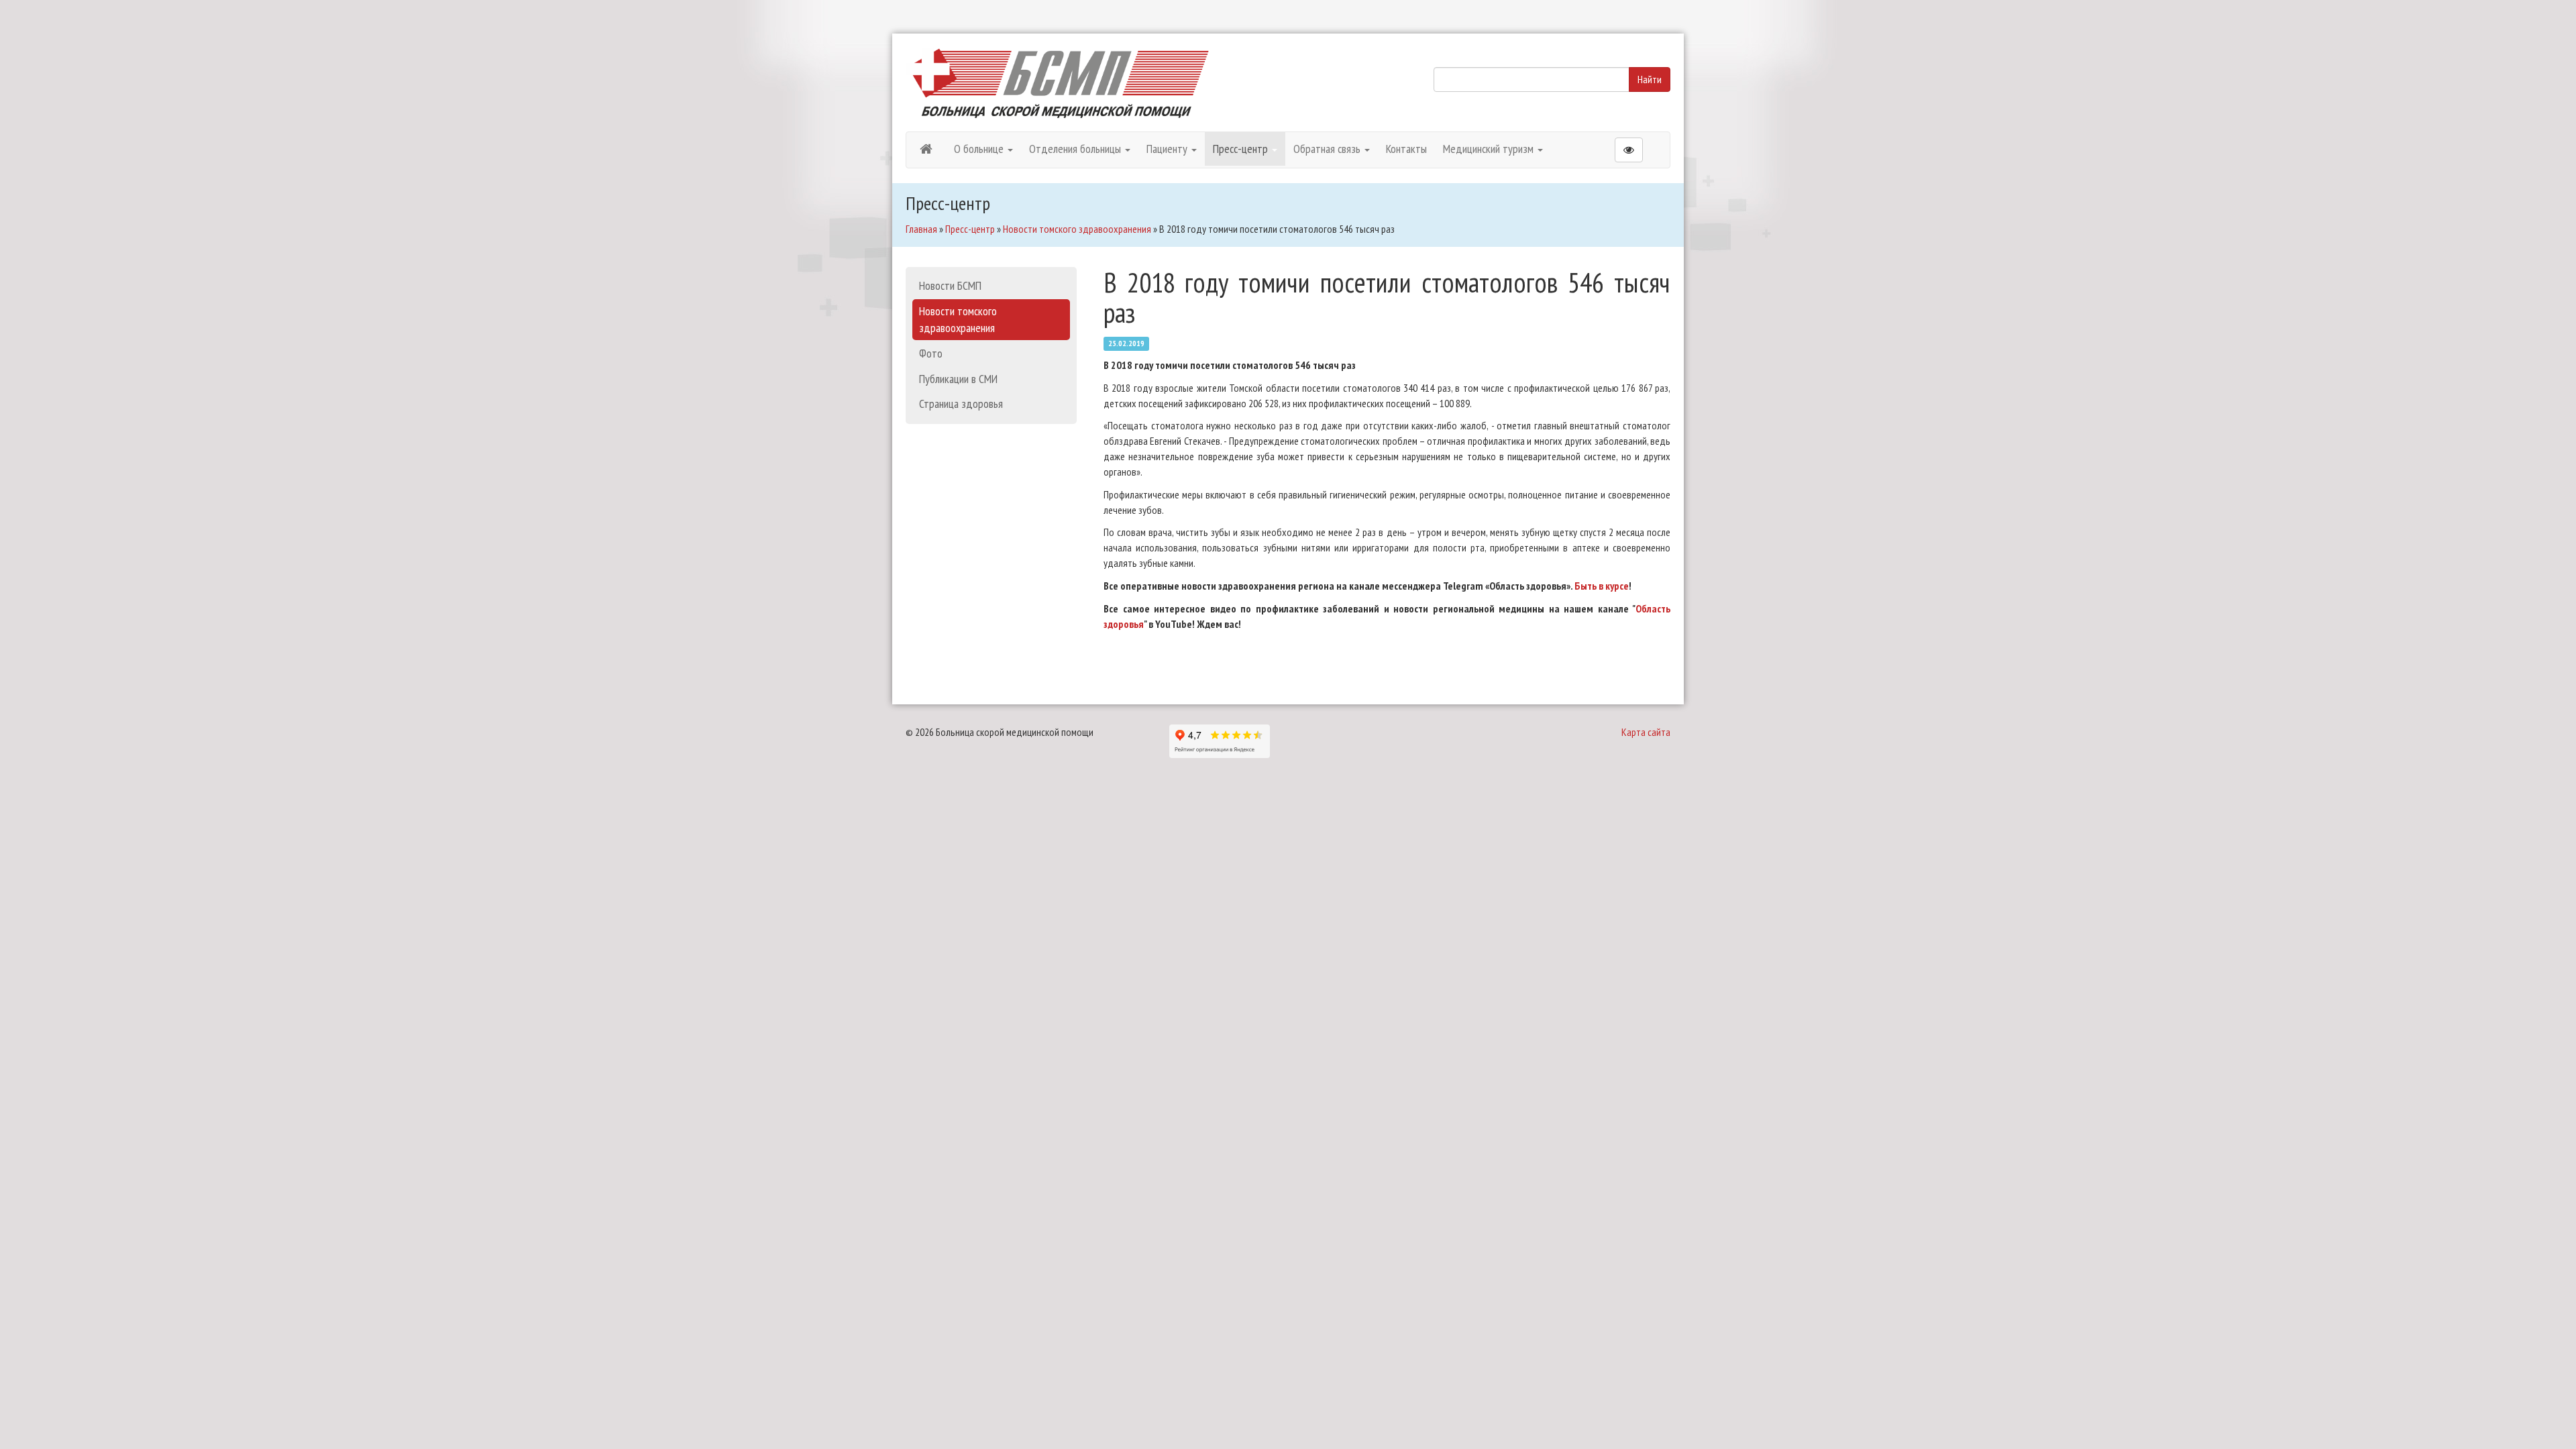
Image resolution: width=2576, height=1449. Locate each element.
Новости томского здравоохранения (1077, 229)
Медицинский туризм (1490, 149)
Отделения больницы (1076, 149)
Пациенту (1168, 149)
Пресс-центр (1242, 149)
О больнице (980, 149)
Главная (921, 229)
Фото (931, 353)
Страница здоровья (961, 404)
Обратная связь (1328, 149)
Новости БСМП (950, 285)
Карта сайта (1646, 732)
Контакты (1406, 149)
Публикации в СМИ (958, 379)
